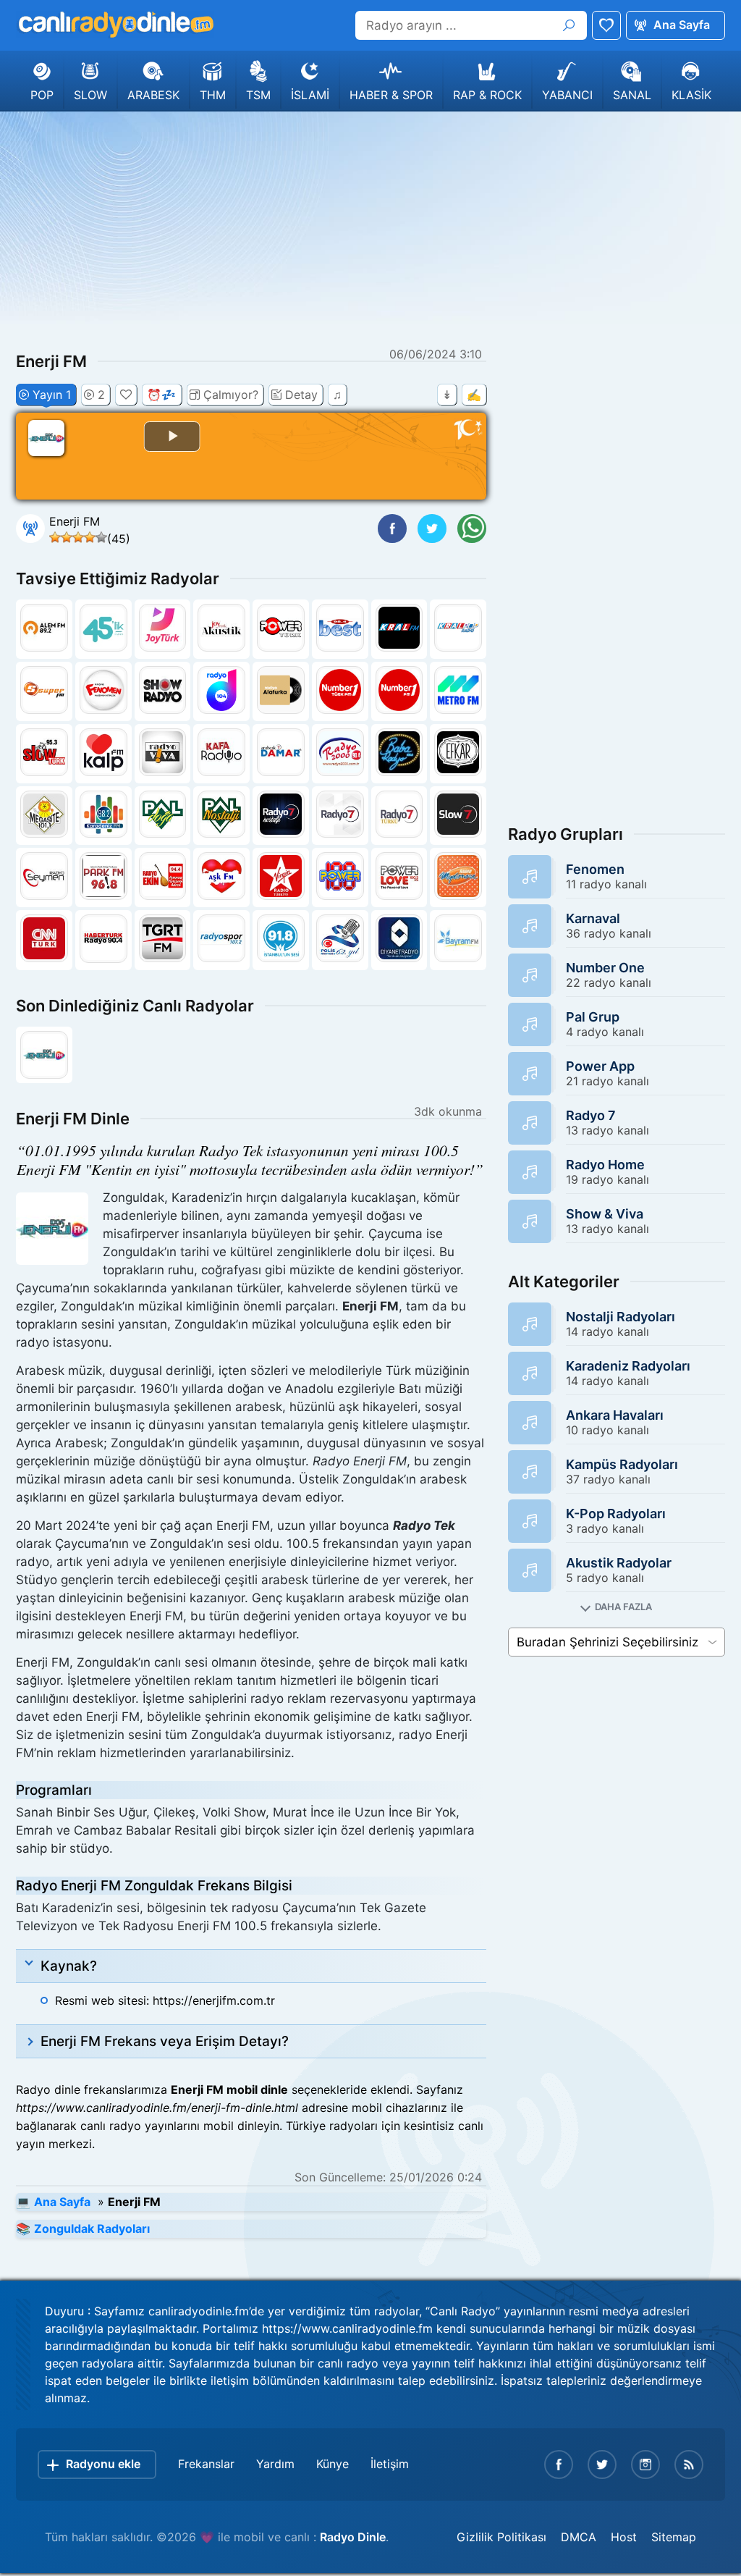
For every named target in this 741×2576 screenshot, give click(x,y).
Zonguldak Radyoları (92, 2228)
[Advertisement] (370, 227)
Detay (301, 395)
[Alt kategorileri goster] (617, 1607)
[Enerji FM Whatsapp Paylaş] (472, 529)
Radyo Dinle (353, 2537)
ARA (569, 25)
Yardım (275, 2464)
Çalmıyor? (231, 395)
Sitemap (674, 2537)
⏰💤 (161, 395)
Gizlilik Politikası (501, 2537)
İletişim (390, 2464)
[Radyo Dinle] (115, 25)
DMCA (579, 2537)
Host (624, 2537)
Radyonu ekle (103, 2464)
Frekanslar (206, 2464)
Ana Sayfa (682, 25)
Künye (333, 2464)
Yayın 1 (52, 395)
